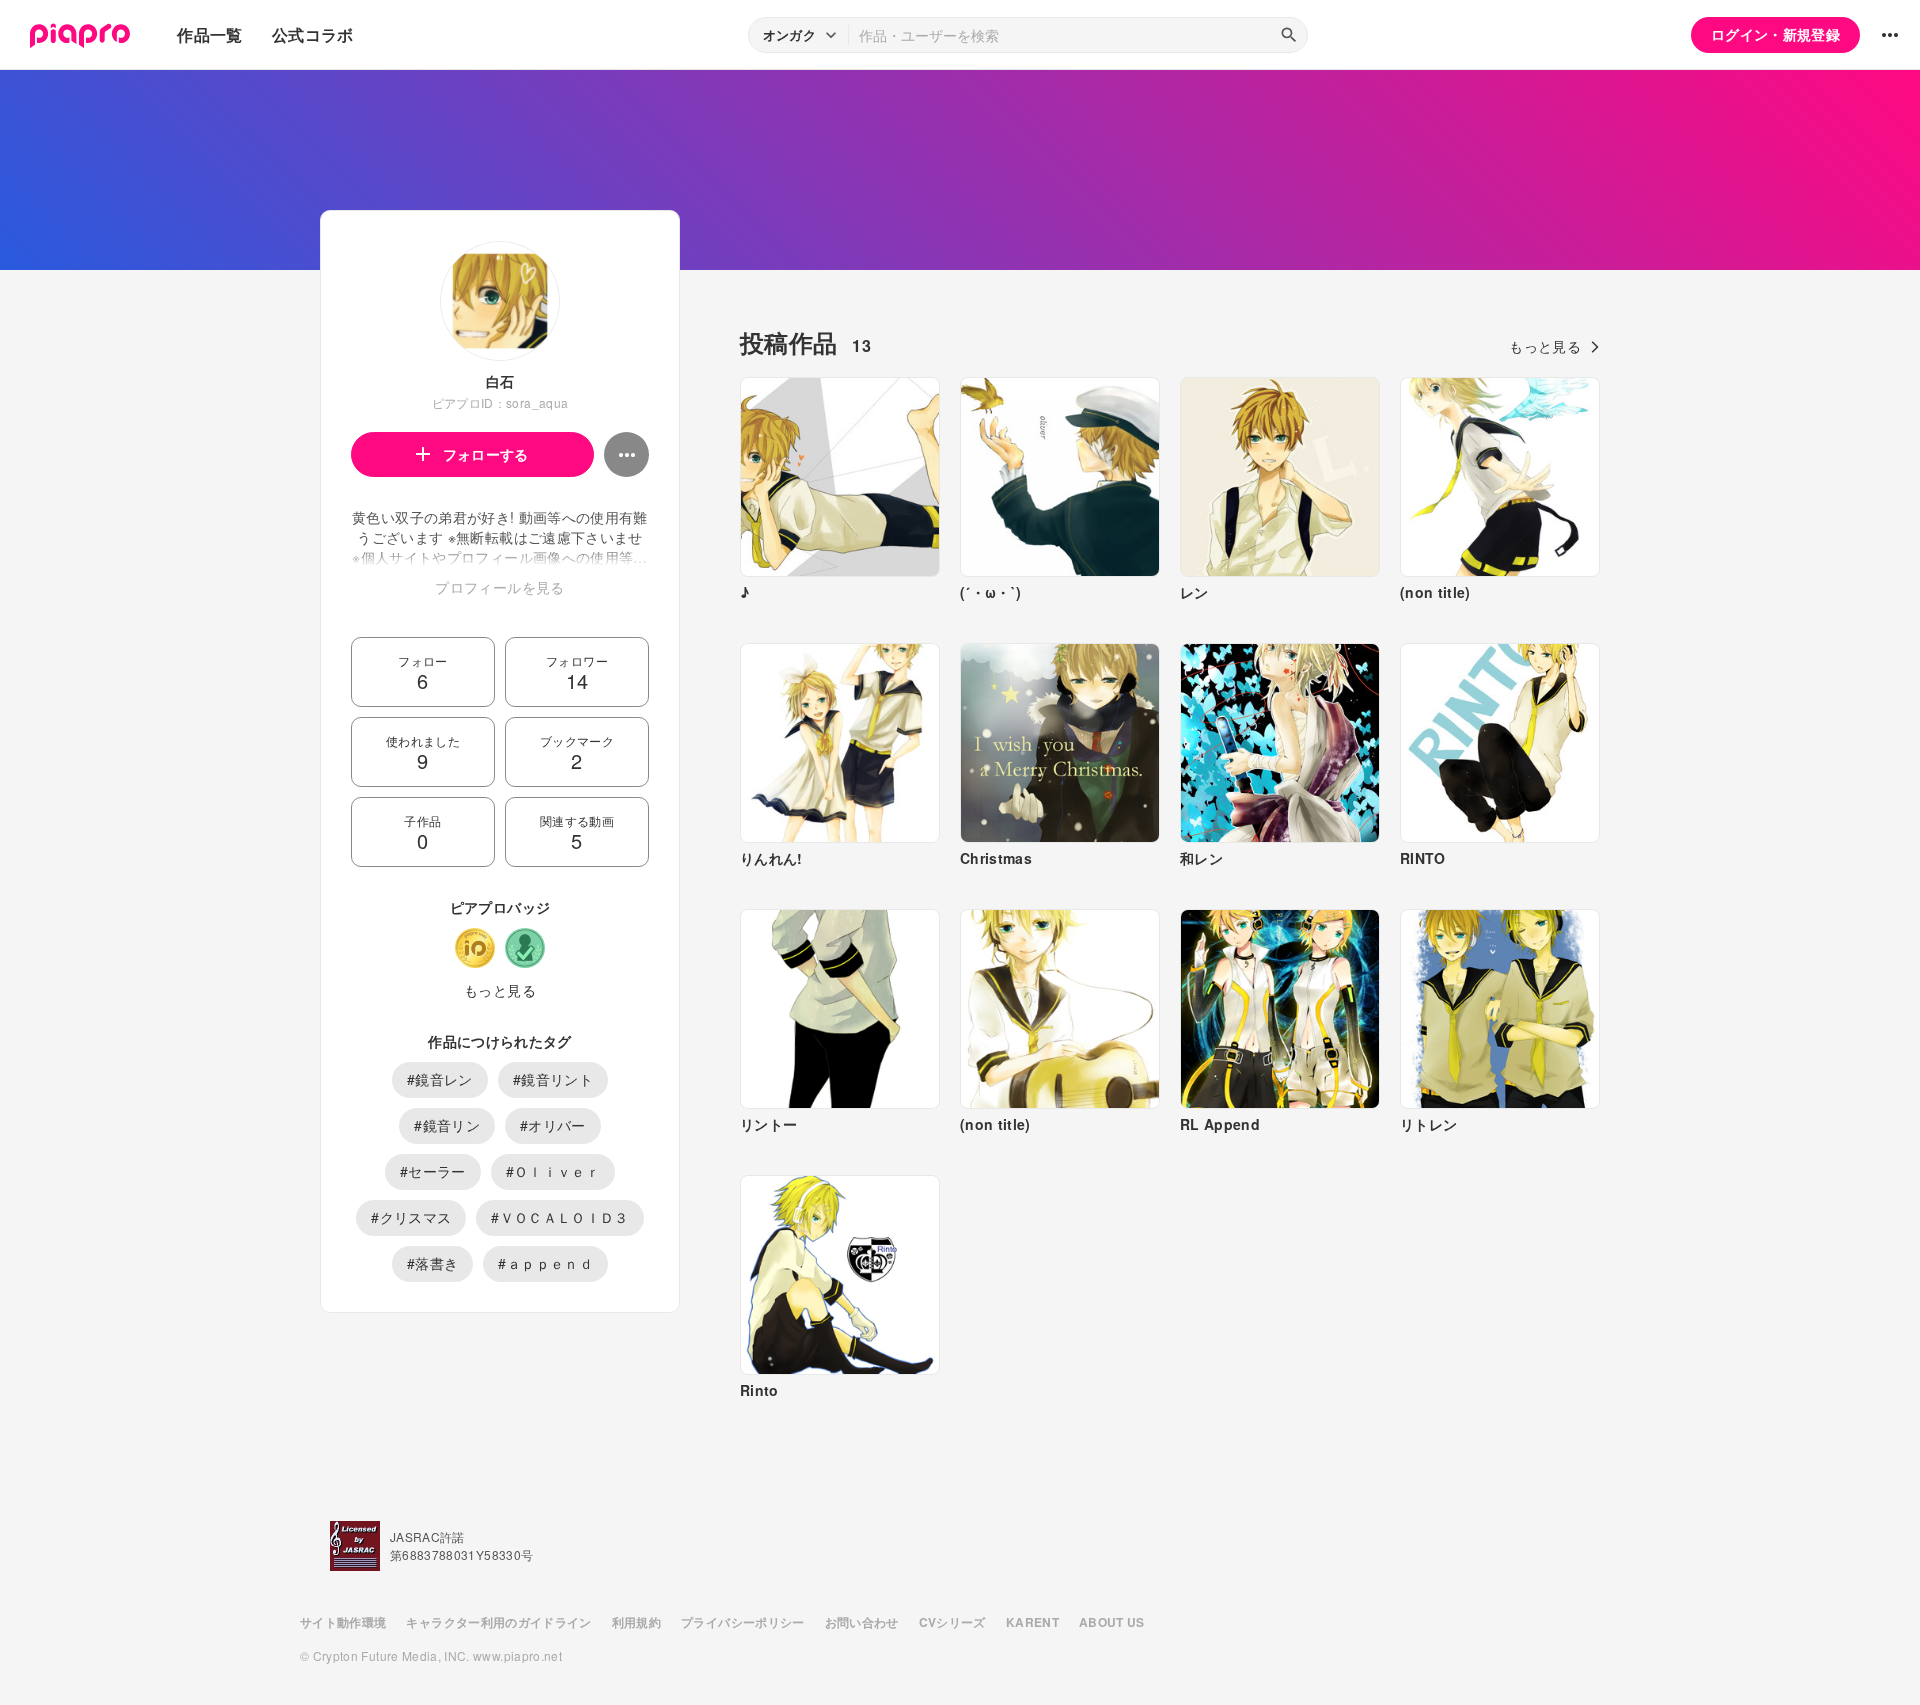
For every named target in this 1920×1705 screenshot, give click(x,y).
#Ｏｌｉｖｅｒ (553, 1171)
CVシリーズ (952, 1622)
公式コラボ (313, 34)
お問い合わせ (862, 1622)
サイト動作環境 (343, 1622)
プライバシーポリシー (743, 1622)
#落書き (432, 1263)
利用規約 (636, 1622)
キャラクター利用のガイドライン (498, 1622)
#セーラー (433, 1171)
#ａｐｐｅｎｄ (545, 1263)
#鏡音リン (447, 1125)
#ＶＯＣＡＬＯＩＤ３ (560, 1217)
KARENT (1032, 1622)
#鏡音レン (440, 1079)
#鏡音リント (553, 1079)
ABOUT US (1112, 1622)
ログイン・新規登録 (1775, 34)
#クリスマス (411, 1217)
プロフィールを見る (499, 587)
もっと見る (500, 990)
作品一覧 (209, 34)
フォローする (486, 454)
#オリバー (553, 1125)
